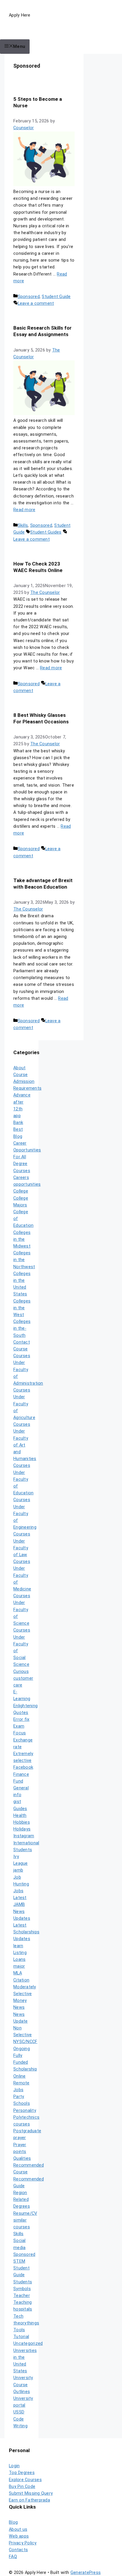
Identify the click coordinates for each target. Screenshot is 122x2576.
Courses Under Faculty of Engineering (25, 1514)
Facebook (23, 1767)
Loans (19, 1959)
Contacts (18, 2550)
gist (17, 1802)
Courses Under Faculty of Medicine (22, 1575)
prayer (20, 2138)
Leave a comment (36, 303)
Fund (18, 1781)
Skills (23, 525)
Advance (22, 1095)
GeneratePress (86, 2573)
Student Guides (46, 532)
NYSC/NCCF (25, 2042)
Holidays (22, 1829)
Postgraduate (27, 2131)
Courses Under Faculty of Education (23, 1479)
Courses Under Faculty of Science (22, 1610)
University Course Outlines (23, 2385)
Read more (24, 510)
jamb (18, 1870)
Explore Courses (25, 2480)
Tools (19, 2330)
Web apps (19, 2536)
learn (18, 1946)
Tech (18, 2316)
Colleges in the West (22, 1308)
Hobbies (22, 1822)
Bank (18, 1123)
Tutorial (21, 2337)
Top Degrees (22, 2473)
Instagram (24, 1836)
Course (21, 1349)
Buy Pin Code (22, 2487)
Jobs (18, 1891)
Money (20, 2001)
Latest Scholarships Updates (26, 1932)
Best (18, 1129)
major (19, 1966)
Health (20, 1816)
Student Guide (56, 297)
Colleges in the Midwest (22, 1239)
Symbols (22, 2289)
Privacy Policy (23, 2543)
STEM (19, 2261)
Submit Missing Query (31, 2493)
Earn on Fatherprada (29, 2500)
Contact (22, 1342)
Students (23, 2282)
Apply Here (20, 15)
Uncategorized (28, 2343)
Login (14, 2466)
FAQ (13, 2557)
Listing (20, 1953)
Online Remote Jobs (21, 2083)
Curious (21, 1672)
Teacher (22, 2296)
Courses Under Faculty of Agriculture (24, 1404)
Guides (20, 1809)
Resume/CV (25, 2213)
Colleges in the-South (22, 1328)
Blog (18, 1136)
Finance (21, 1774)
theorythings (26, 2323)
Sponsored (29, 297)
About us (18, 2529)
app (17, 1116)
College (21, 1191)
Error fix (21, 1719)
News (19, 2007)
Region (20, 2193)
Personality (25, 2111)
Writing (20, 2426)
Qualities (22, 2158)
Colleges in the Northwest (24, 1260)
